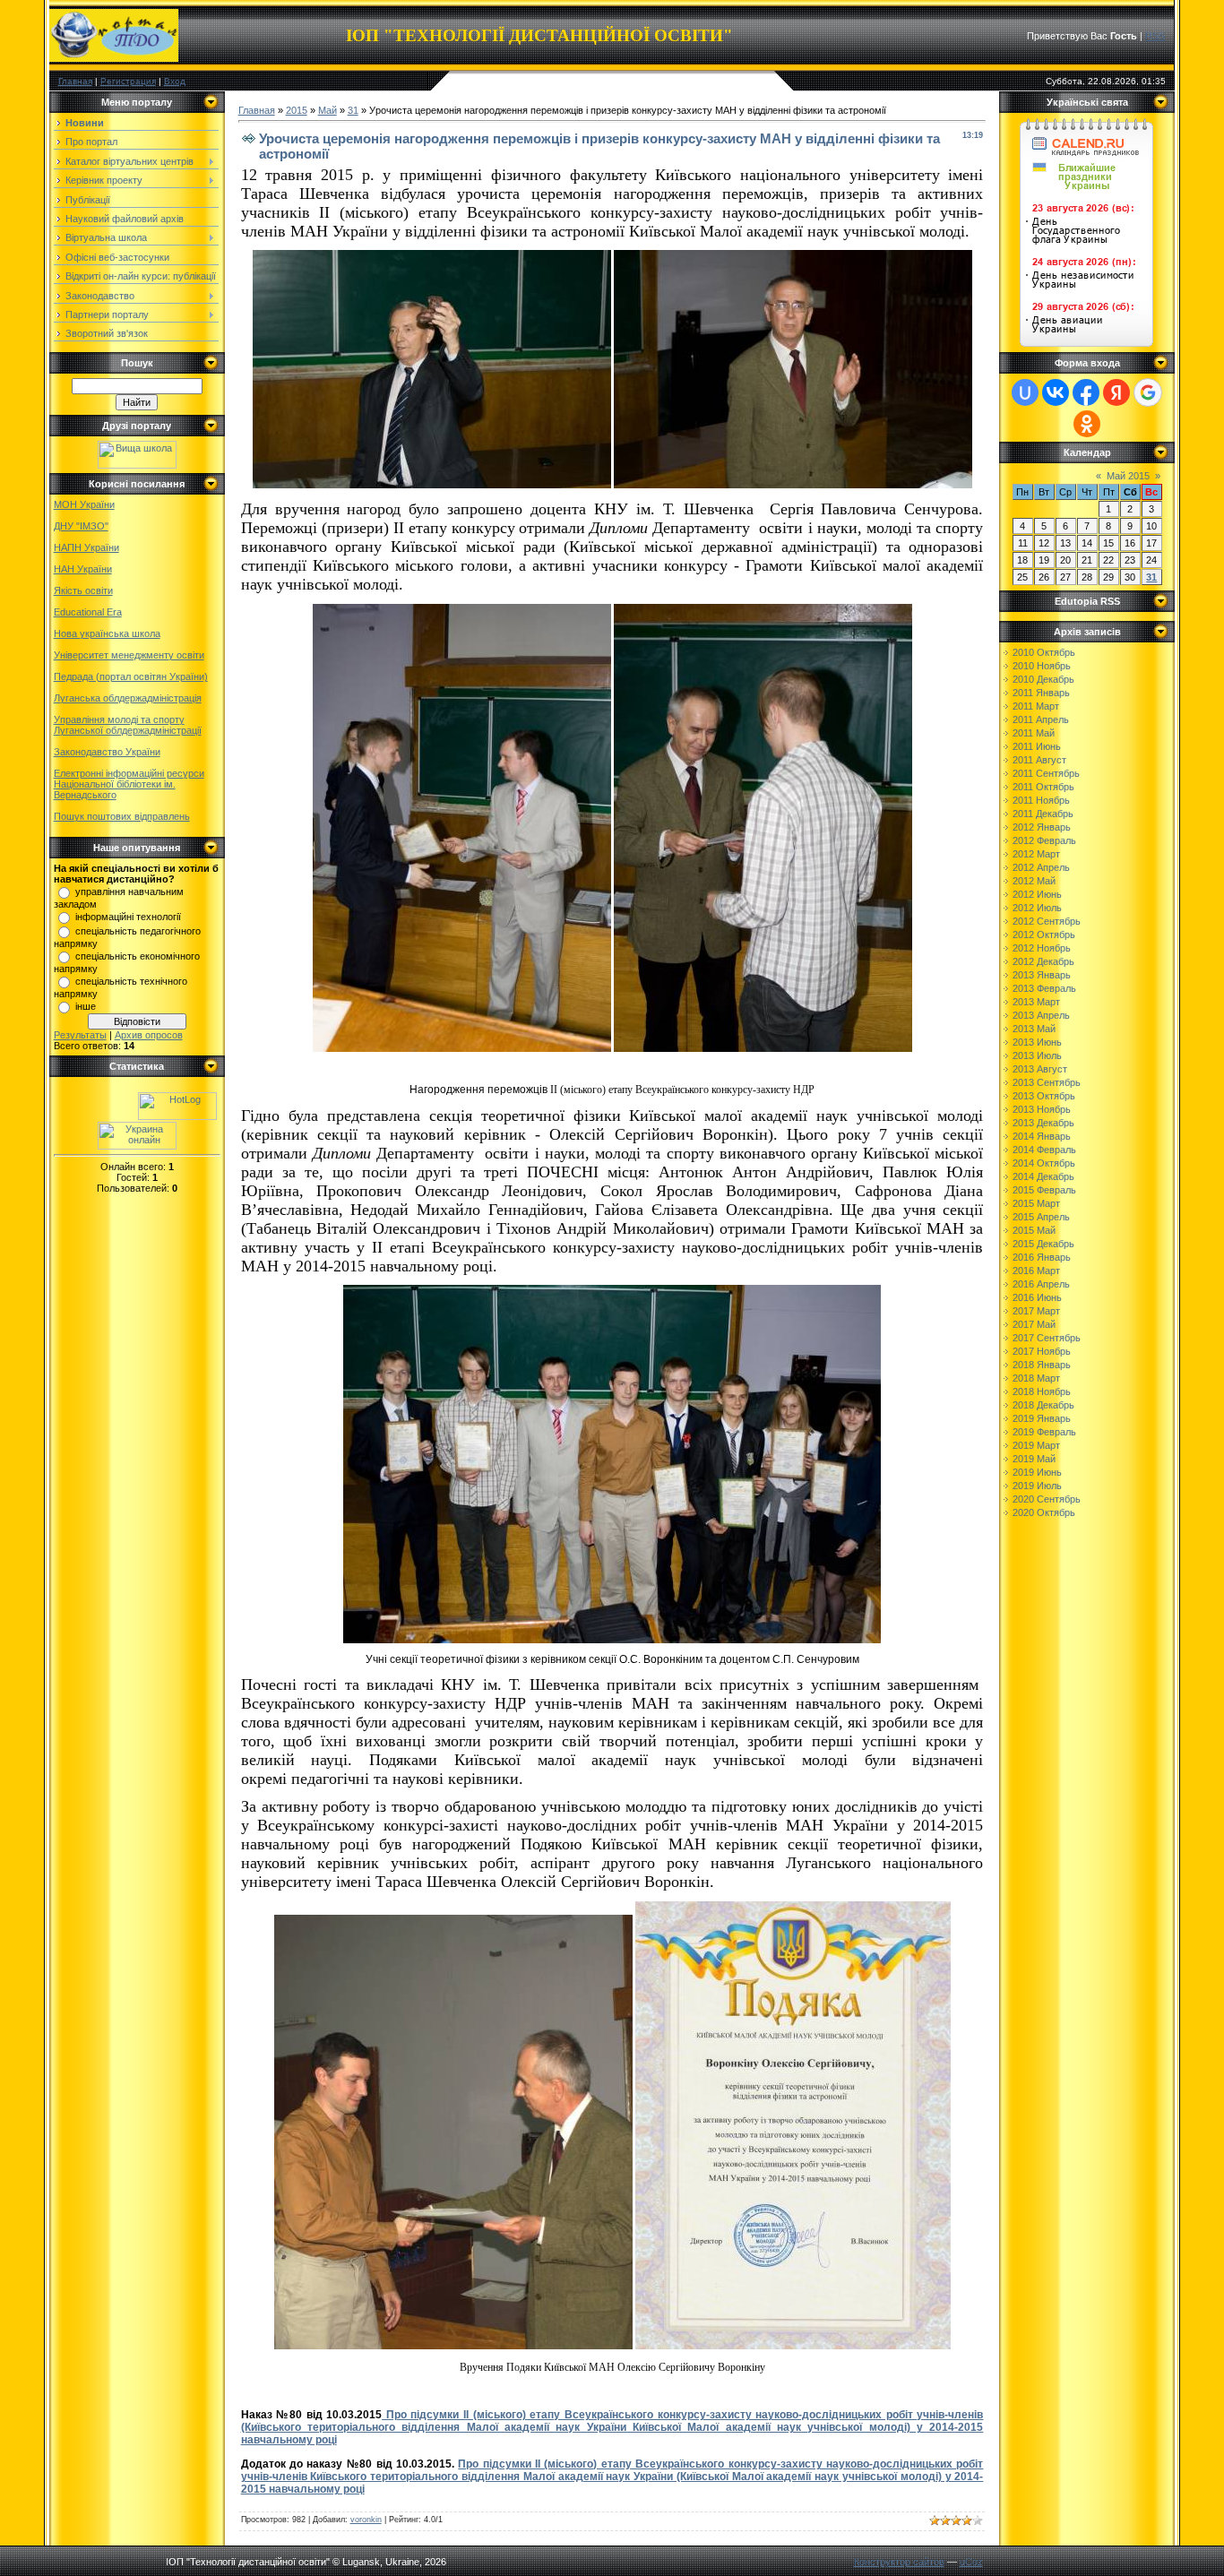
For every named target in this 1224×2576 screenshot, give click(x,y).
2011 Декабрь (1043, 814)
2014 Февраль (1044, 1150)
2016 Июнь (1037, 1297)
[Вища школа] (137, 465)
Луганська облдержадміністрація (128, 698)
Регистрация (128, 81)
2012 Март (1036, 854)
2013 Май (1034, 1029)
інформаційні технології (128, 917)
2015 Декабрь (1043, 1244)
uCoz (971, 2562)
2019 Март (1036, 1445)
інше (86, 1006)
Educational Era (88, 612)
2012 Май (1034, 881)
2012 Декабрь (1043, 961)
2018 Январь (1042, 1365)
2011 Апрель (1041, 719)
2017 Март (1036, 1311)
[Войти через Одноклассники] (1087, 424)
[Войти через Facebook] (1086, 392)
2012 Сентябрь (1047, 921)
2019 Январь (1042, 1418)
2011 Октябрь (1043, 787)
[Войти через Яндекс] (1116, 392)
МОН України (84, 504)
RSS (1155, 36)
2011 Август (1039, 760)
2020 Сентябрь (1047, 1499)
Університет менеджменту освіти (129, 655)
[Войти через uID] (1025, 392)
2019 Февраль (1044, 1432)
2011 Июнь (1037, 746)
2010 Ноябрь (1042, 666)
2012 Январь (1042, 827)
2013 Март (1036, 1002)
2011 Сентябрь (1046, 773)
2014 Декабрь (1043, 1176)
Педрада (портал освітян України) (131, 676)
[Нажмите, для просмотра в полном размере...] (432, 485)
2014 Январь (1042, 1136)
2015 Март (1036, 1203)
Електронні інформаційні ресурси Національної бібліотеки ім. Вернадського (129, 784)
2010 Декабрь (1043, 679)
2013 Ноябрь (1042, 1109)
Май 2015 (1128, 476)
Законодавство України (107, 752)
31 (353, 110)
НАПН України (86, 547)
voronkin (366, 2520)
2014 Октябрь (1044, 1163)
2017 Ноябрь (1042, 1351)
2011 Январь (1041, 693)
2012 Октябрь (1044, 935)
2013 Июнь (1037, 1042)
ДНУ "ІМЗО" (81, 526)
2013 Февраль (1044, 988)
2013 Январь (1042, 975)
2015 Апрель (1041, 1217)
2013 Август (1040, 1069)
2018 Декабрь (1043, 1405)
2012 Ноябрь (1042, 948)
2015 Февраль (1044, 1190)
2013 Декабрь (1043, 1123)
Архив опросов (149, 1035)
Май (328, 110)
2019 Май (1034, 1459)
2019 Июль (1037, 1486)
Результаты (80, 1035)
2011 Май (1034, 733)
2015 (297, 110)
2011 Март (1036, 706)
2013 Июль (1037, 1055)
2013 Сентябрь (1047, 1082)
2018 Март (1036, 1378)
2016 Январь (1042, 1257)
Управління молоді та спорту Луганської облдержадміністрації (128, 725)
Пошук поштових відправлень (122, 816)
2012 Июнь (1037, 894)
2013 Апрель (1041, 1015)
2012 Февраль (1044, 840)
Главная (75, 81)
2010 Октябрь (1044, 652)
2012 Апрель (1041, 867)
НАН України (83, 569)
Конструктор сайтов (899, 2562)
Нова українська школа (107, 633)
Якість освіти (83, 590)
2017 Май (1034, 1324)
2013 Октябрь (1044, 1096)
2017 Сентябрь (1047, 1338)
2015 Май (1034, 1230)
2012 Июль (1037, 908)
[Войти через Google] (1148, 392)
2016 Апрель (1041, 1284)
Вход (175, 81)
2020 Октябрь (1044, 1512)
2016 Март (1036, 1271)
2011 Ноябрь (1041, 800)
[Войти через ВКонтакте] (1056, 392)
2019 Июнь (1037, 1472)
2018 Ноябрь (1042, 1391)
